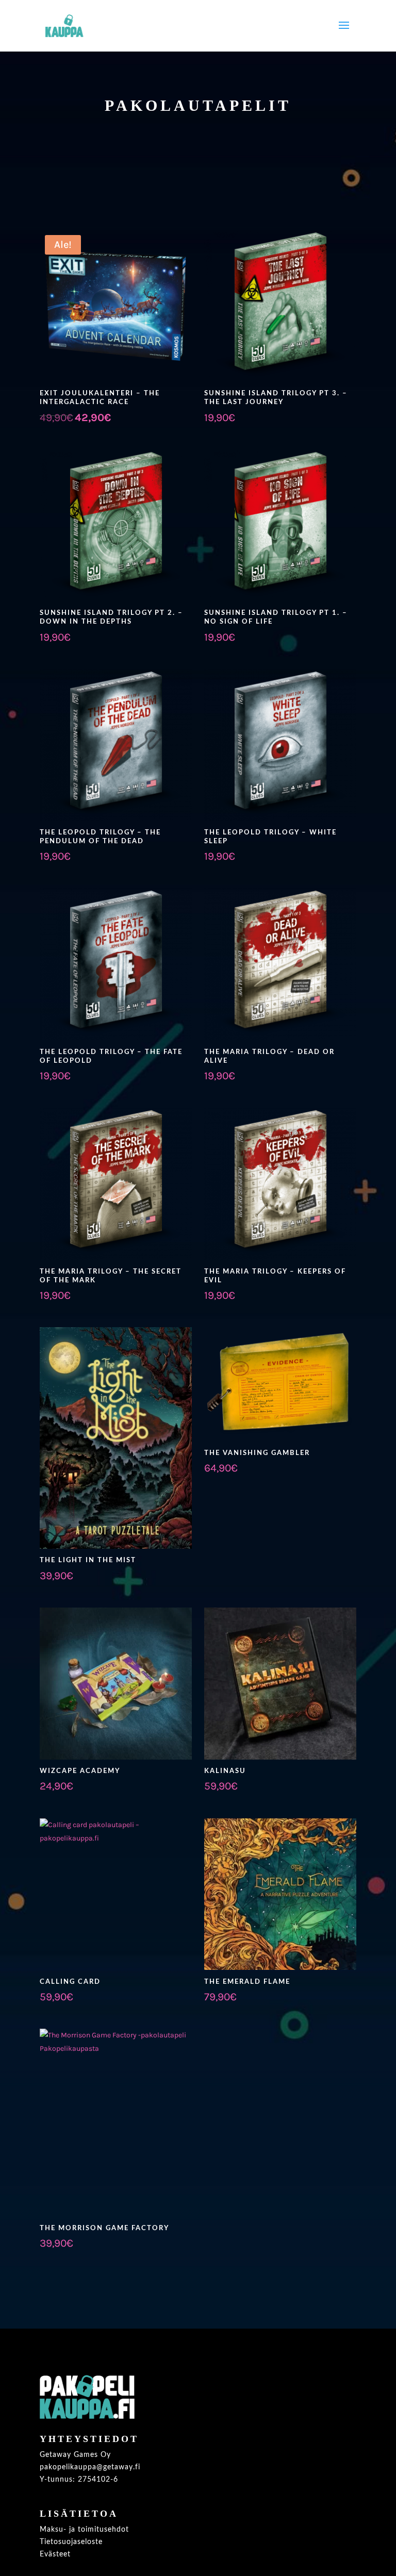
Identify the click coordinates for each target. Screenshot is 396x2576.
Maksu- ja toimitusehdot (84, 2530)
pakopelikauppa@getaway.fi (90, 2467)
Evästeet (55, 2554)
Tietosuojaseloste (71, 2542)
